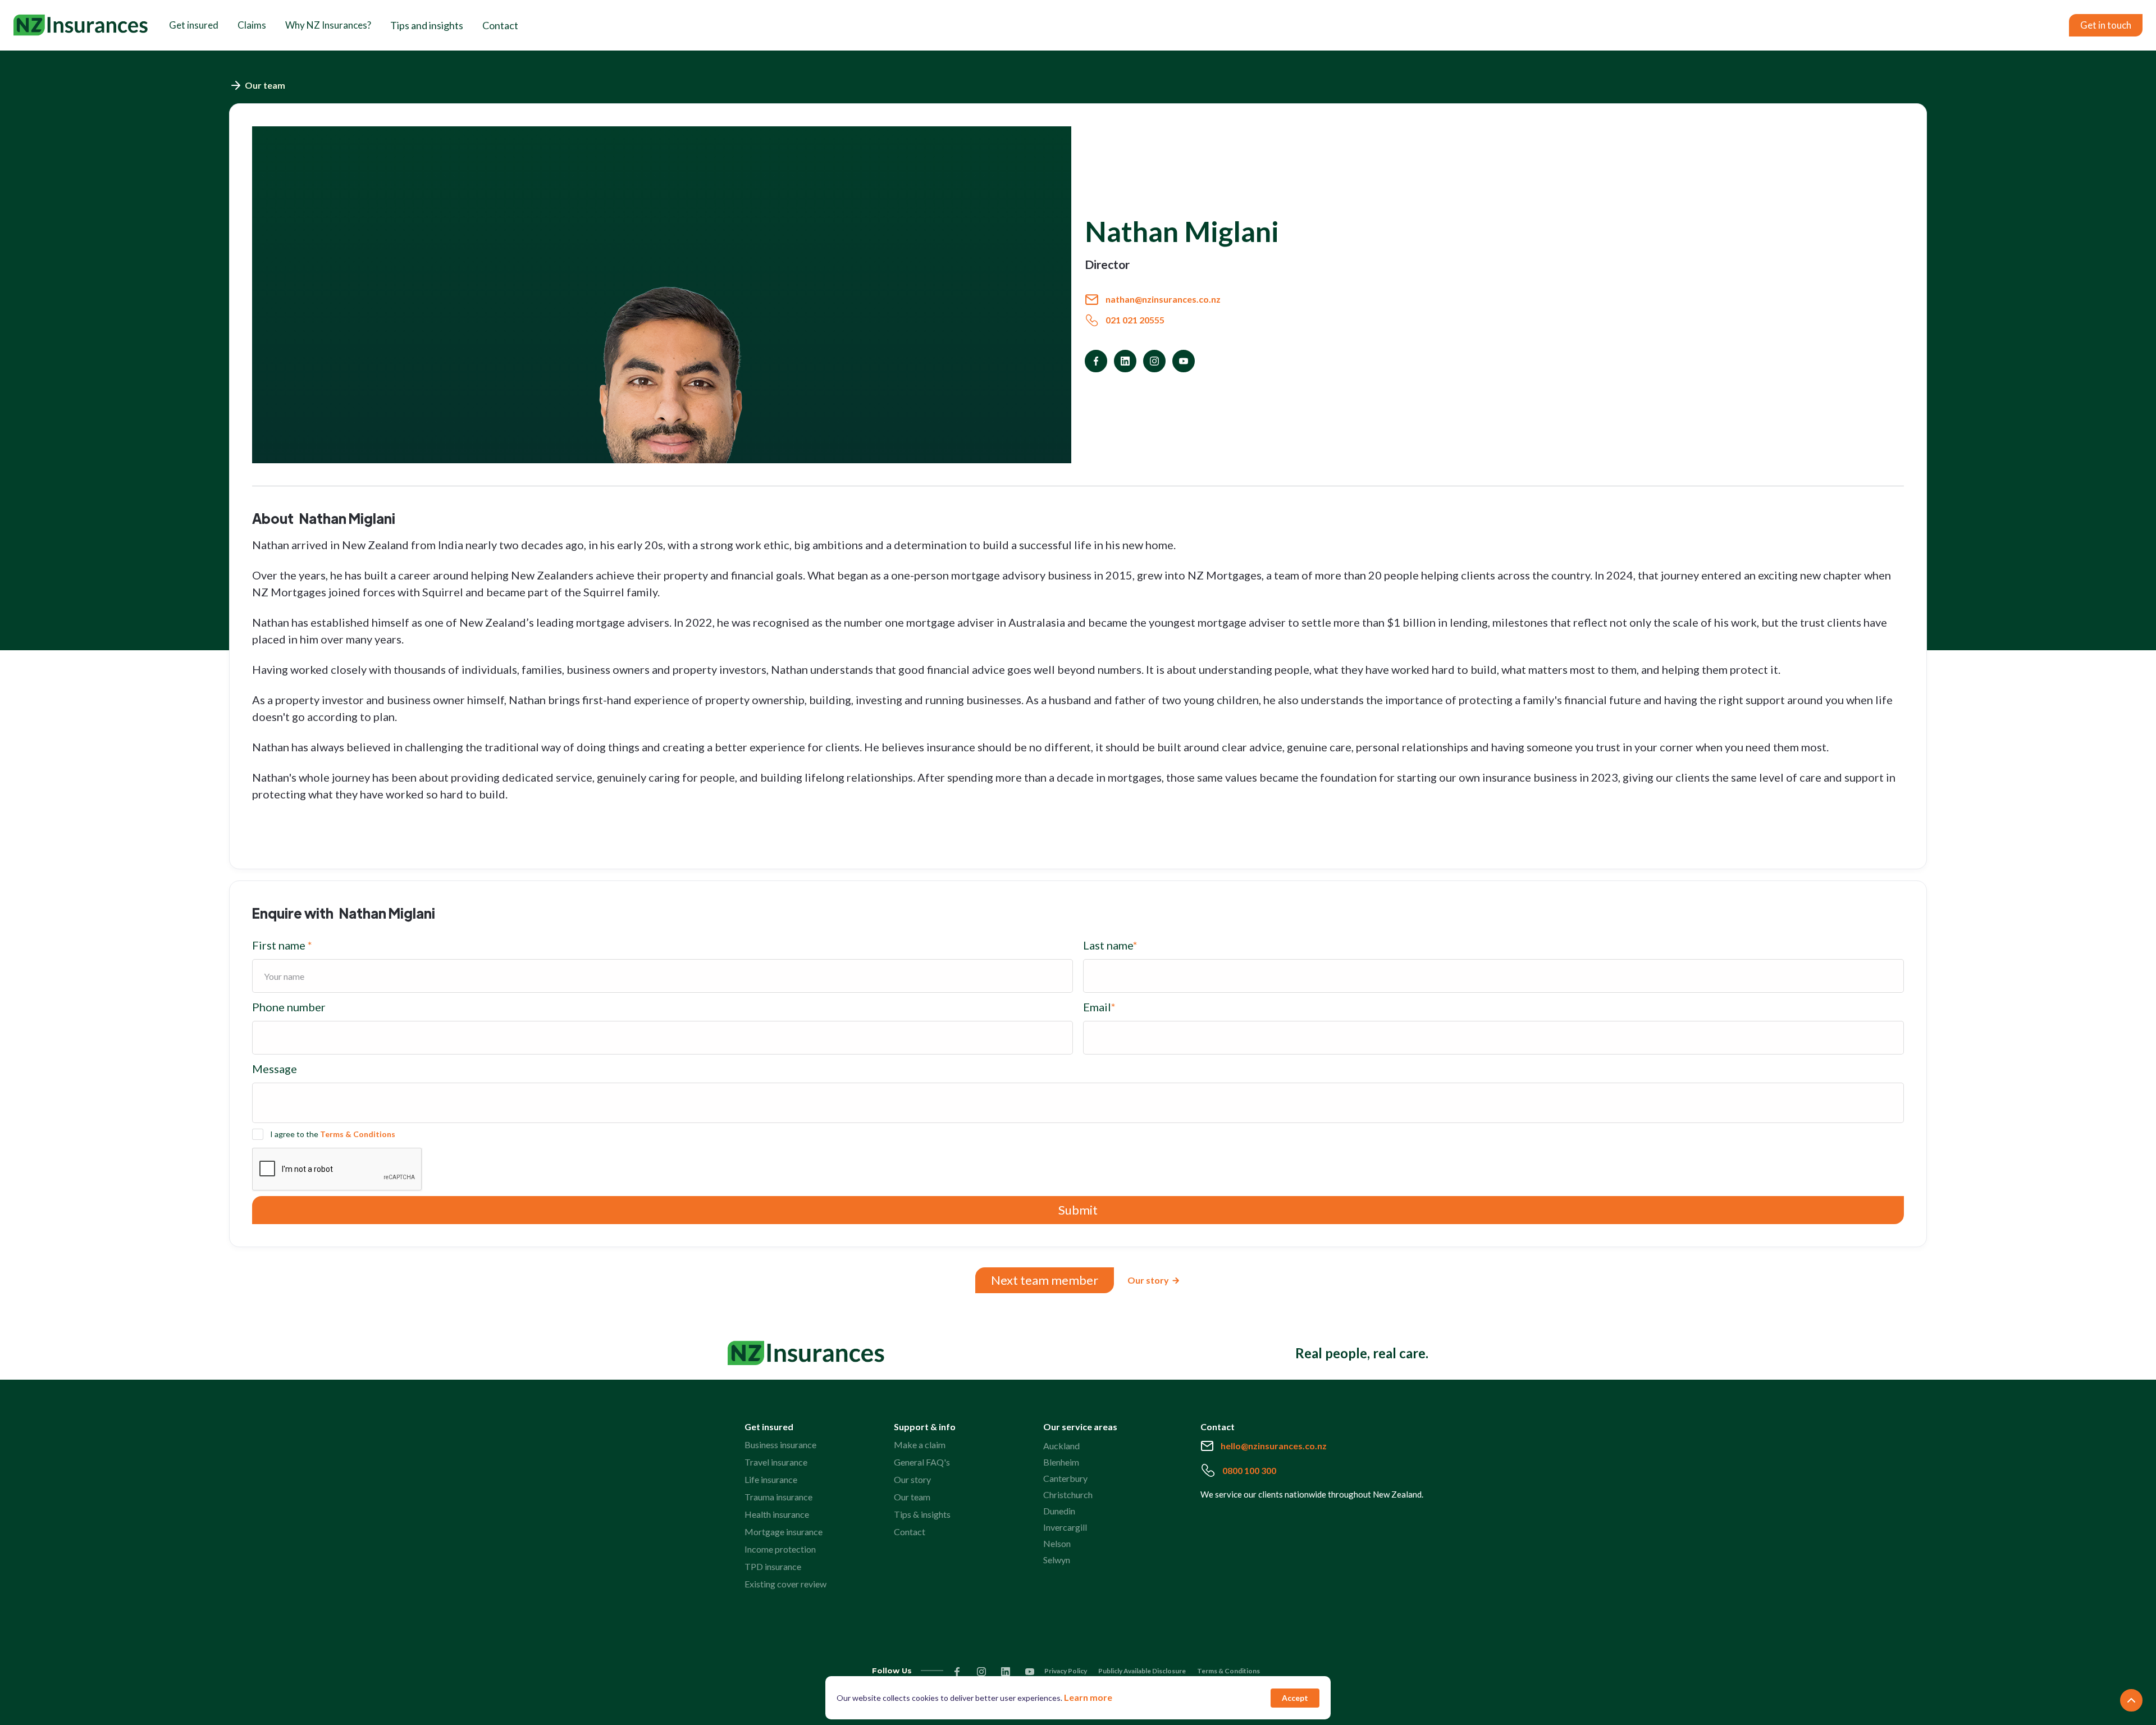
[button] (194, 25)
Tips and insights (427, 25)
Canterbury (1065, 1478)
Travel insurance (776, 1462)
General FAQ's (922, 1462)
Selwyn (1057, 1560)
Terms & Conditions (358, 1134)
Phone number (289, 1007)
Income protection (780, 1549)
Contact (500, 25)
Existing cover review (785, 1584)
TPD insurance (773, 1566)
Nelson (1057, 1543)
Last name (1110, 945)
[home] (81, 25)
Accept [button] (1295, 1698)
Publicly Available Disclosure (1142, 1671)
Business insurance (780, 1445)
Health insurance (777, 1514)
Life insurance (771, 1479)
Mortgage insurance (784, 1532)
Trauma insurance (778, 1497)
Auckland (1061, 1446)
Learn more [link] (1088, 1697)
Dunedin (1059, 1511)
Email (1099, 1007)
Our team (912, 1497)
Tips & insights (922, 1514)
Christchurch (1068, 1494)
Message (275, 1069)
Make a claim (920, 1445)
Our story (912, 1479)
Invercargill (1065, 1527)
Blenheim (1061, 1462)
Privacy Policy (1066, 1671)
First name (282, 945)
